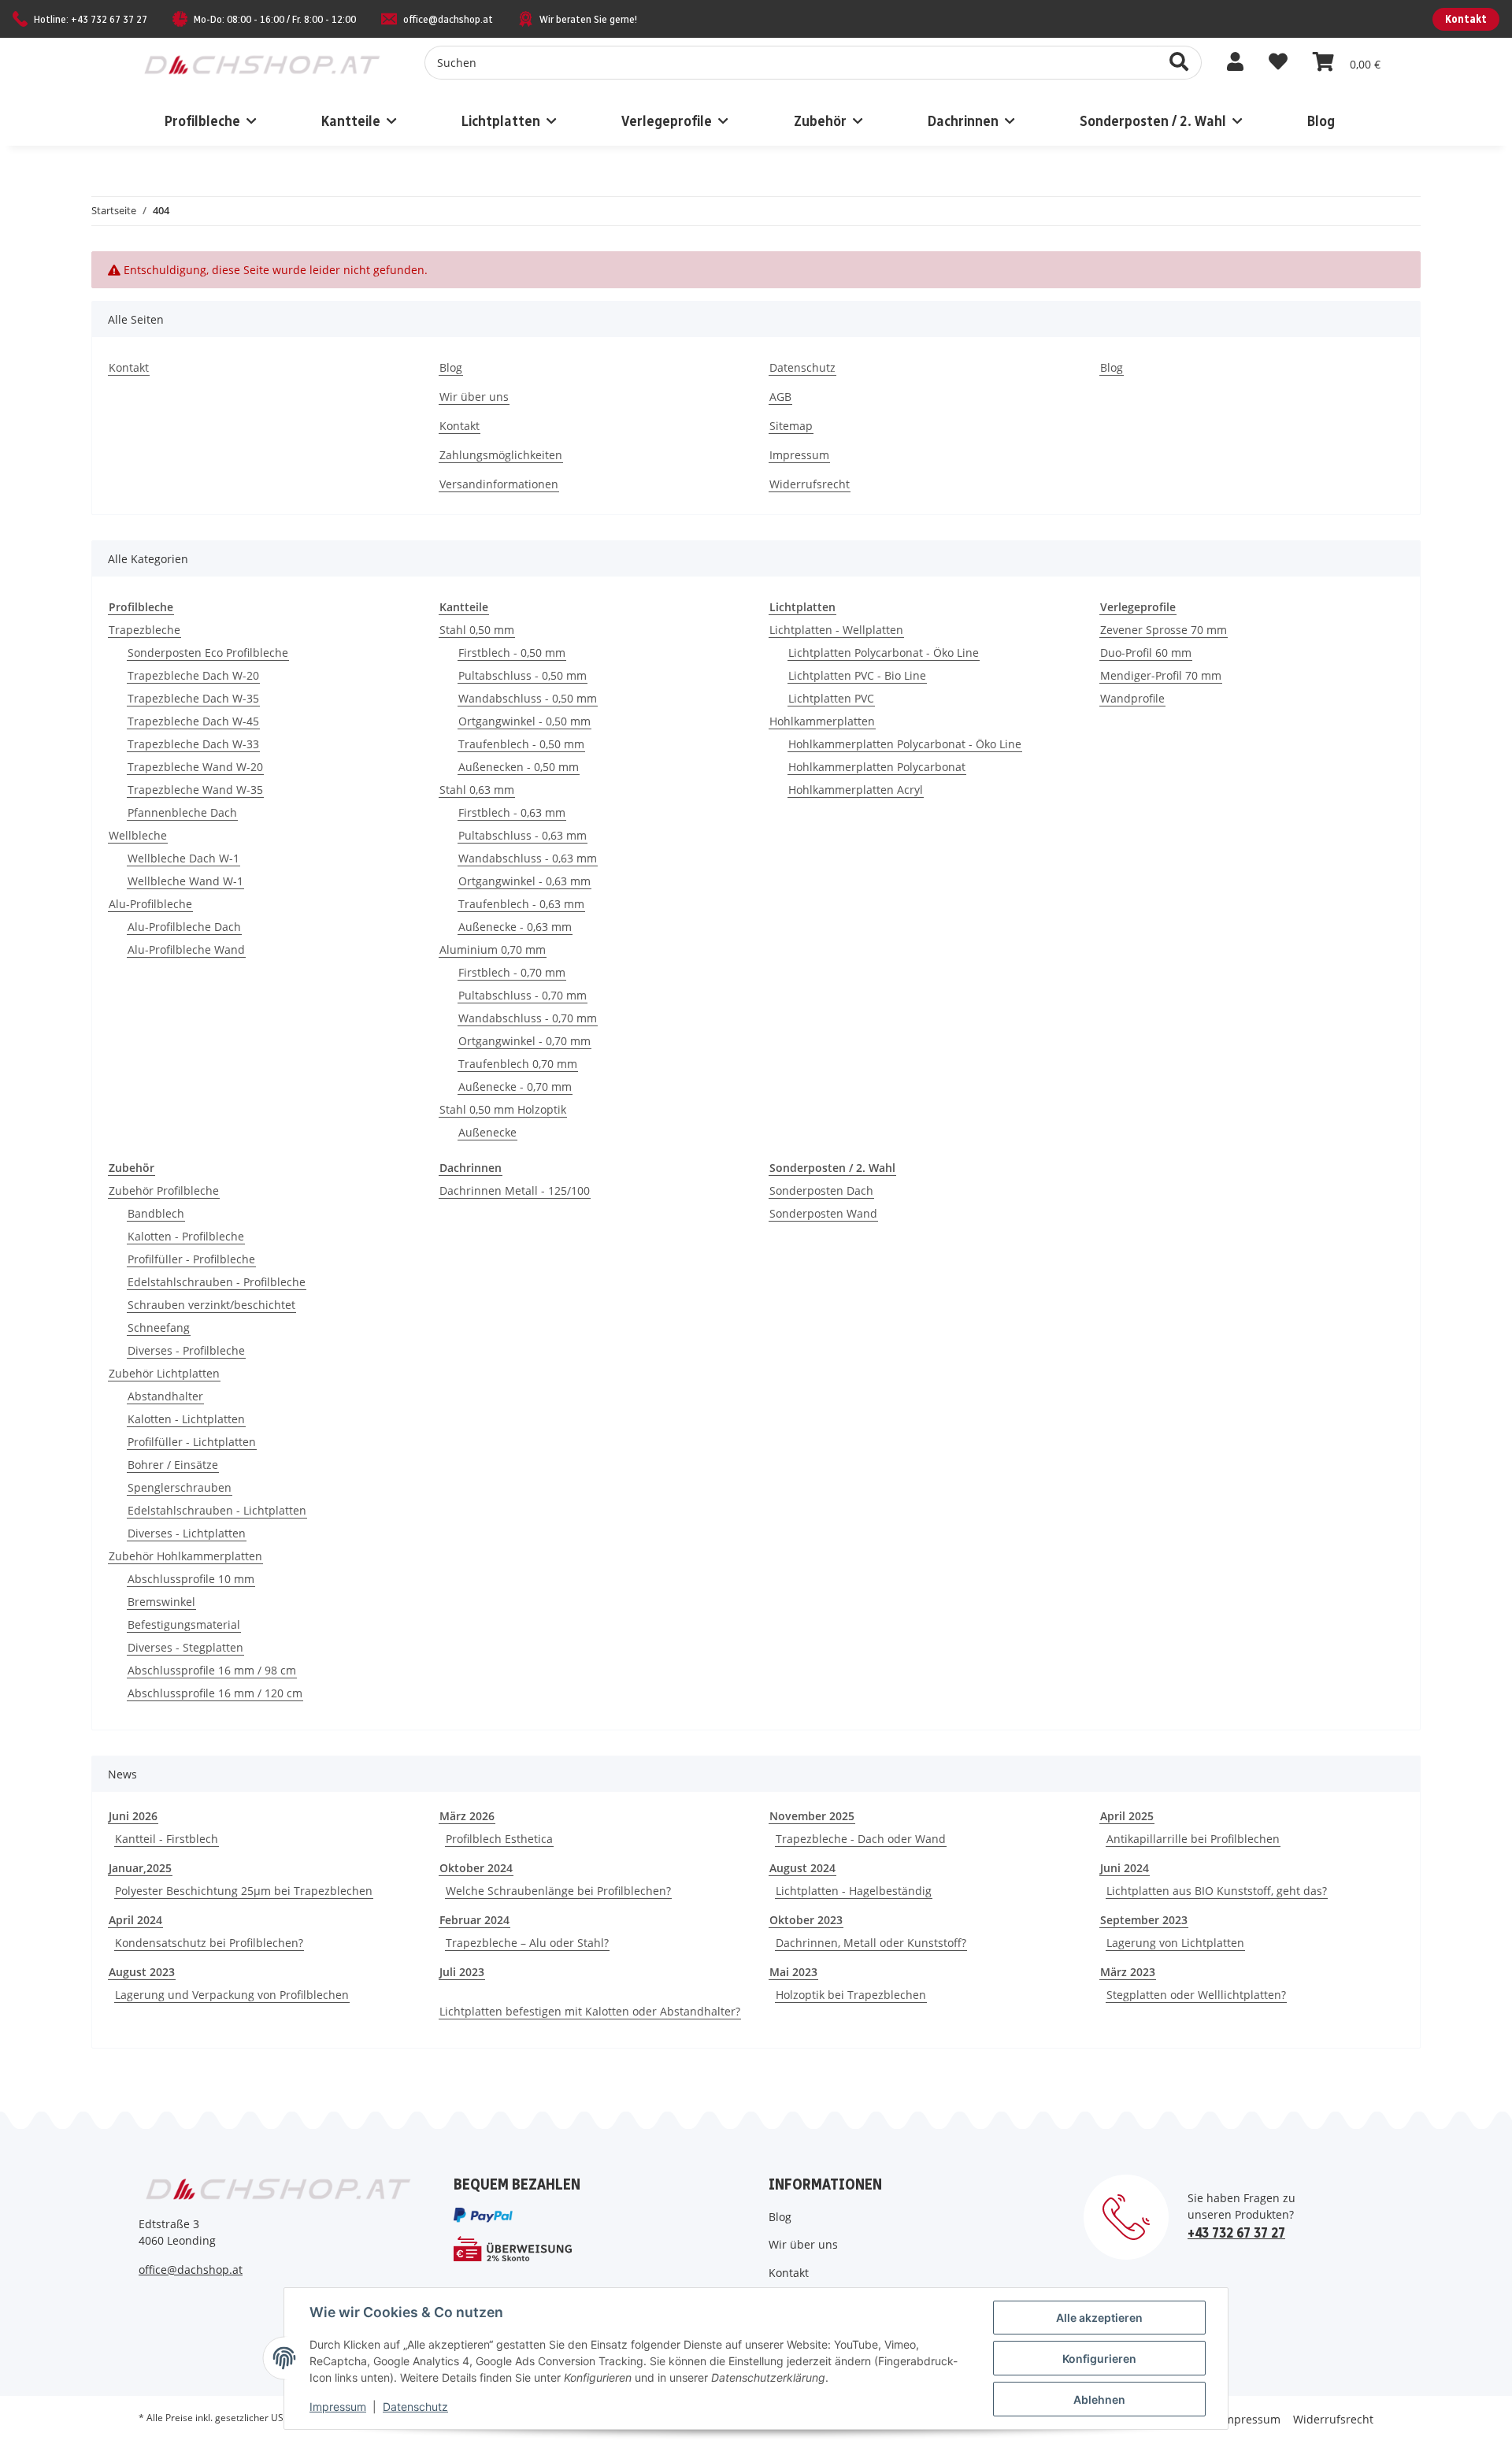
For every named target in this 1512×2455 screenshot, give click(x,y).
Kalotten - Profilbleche (186, 1236)
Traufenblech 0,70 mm (518, 1064)
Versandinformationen (499, 484)
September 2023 (1144, 1920)
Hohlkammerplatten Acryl (856, 790)
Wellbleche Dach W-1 (183, 858)
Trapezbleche (145, 630)
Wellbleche (138, 835)
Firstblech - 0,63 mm (512, 812)
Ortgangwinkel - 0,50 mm (524, 721)
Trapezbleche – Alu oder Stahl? (527, 1943)
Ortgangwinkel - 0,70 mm (524, 1041)
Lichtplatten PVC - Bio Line (857, 675)
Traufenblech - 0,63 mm (521, 904)
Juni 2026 (133, 1816)
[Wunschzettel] (1278, 62)
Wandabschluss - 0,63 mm (528, 858)
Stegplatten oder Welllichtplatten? (1196, 1995)
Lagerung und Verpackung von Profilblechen (232, 1995)
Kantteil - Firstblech (167, 1839)
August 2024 (802, 1868)
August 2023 (142, 1972)
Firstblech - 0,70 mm (512, 972)
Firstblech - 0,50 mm (512, 653)
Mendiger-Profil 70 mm (1161, 675)
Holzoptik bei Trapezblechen (851, 1995)
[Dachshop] (262, 61)
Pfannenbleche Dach (182, 812)
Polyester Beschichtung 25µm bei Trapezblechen (244, 1891)
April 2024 (135, 1920)
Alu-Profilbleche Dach (184, 927)
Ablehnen (1099, 2399)
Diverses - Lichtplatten (187, 1533)
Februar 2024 (474, 1920)
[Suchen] (1179, 63)
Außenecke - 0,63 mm (515, 927)
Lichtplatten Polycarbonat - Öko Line (884, 653)
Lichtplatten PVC (831, 698)
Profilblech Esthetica (499, 1839)
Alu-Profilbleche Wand (186, 949)
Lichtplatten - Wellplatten (836, 630)
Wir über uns (474, 397)
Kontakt (1466, 19)
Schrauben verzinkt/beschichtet (211, 1305)
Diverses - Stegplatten (185, 1647)
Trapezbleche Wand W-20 (195, 767)
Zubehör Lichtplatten (164, 1373)
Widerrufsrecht (810, 484)
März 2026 (467, 1816)
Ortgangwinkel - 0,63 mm (524, 881)
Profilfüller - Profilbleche (191, 1259)
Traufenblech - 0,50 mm (521, 744)
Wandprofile (1132, 698)
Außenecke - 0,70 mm (515, 1087)
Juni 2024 (1125, 1868)
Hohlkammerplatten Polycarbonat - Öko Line (905, 744)
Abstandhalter (165, 1396)
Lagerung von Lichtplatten (1175, 1943)
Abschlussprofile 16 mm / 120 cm (215, 1693)
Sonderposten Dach (821, 1190)
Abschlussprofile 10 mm (191, 1579)
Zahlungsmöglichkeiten (501, 455)
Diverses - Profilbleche (186, 1350)
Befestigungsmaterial (184, 1624)
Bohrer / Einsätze (173, 1465)
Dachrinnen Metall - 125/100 (515, 1190)
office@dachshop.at (448, 19)
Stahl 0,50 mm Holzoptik (503, 1109)
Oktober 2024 (476, 1868)
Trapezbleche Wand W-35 (195, 790)
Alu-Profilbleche (150, 904)
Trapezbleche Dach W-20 (193, 675)
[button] (1235, 62)
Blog (1321, 121)
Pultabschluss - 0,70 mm (523, 995)
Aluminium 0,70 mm (493, 949)
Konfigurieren (1099, 2359)
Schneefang (159, 1328)
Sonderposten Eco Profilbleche (208, 653)
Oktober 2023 (806, 1920)
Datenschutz (802, 367)
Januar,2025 (140, 1868)
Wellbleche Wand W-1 (185, 881)
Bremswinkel (161, 1602)
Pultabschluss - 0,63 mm (523, 835)
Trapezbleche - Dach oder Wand (861, 1839)
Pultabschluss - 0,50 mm (523, 675)
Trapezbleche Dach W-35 (193, 698)
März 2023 (1128, 1972)
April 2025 (1127, 1816)
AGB (780, 397)
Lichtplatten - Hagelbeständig (854, 1891)
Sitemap (791, 426)
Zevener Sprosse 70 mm (1164, 630)
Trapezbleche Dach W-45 (193, 721)
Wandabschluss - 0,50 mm (528, 698)
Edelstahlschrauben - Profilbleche (217, 1282)
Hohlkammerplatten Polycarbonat (877, 767)
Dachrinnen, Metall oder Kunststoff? (871, 1943)
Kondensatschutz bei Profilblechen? (209, 1943)
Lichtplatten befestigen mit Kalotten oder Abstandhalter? (590, 2011)
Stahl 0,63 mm (477, 790)
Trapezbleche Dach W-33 (193, 744)
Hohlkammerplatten (822, 721)
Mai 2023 (793, 1972)
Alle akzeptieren (1099, 2318)
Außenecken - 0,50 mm (519, 767)
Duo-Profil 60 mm (1146, 653)
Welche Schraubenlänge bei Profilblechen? (558, 1891)
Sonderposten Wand (823, 1213)
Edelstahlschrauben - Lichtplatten (217, 1510)
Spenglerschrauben (180, 1487)
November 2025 (812, 1816)
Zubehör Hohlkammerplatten (185, 1556)
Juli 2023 (462, 1972)
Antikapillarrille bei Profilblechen (1193, 1839)
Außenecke (487, 1132)
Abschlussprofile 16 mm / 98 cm (212, 1670)
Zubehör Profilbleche (164, 1190)
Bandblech (156, 1213)
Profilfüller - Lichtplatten (192, 1442)
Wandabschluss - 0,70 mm (528, 1018)
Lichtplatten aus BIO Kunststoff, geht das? (1217, 1891)
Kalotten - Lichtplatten (186, 1419)
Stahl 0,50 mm (477, 630)
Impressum (799, 455)
